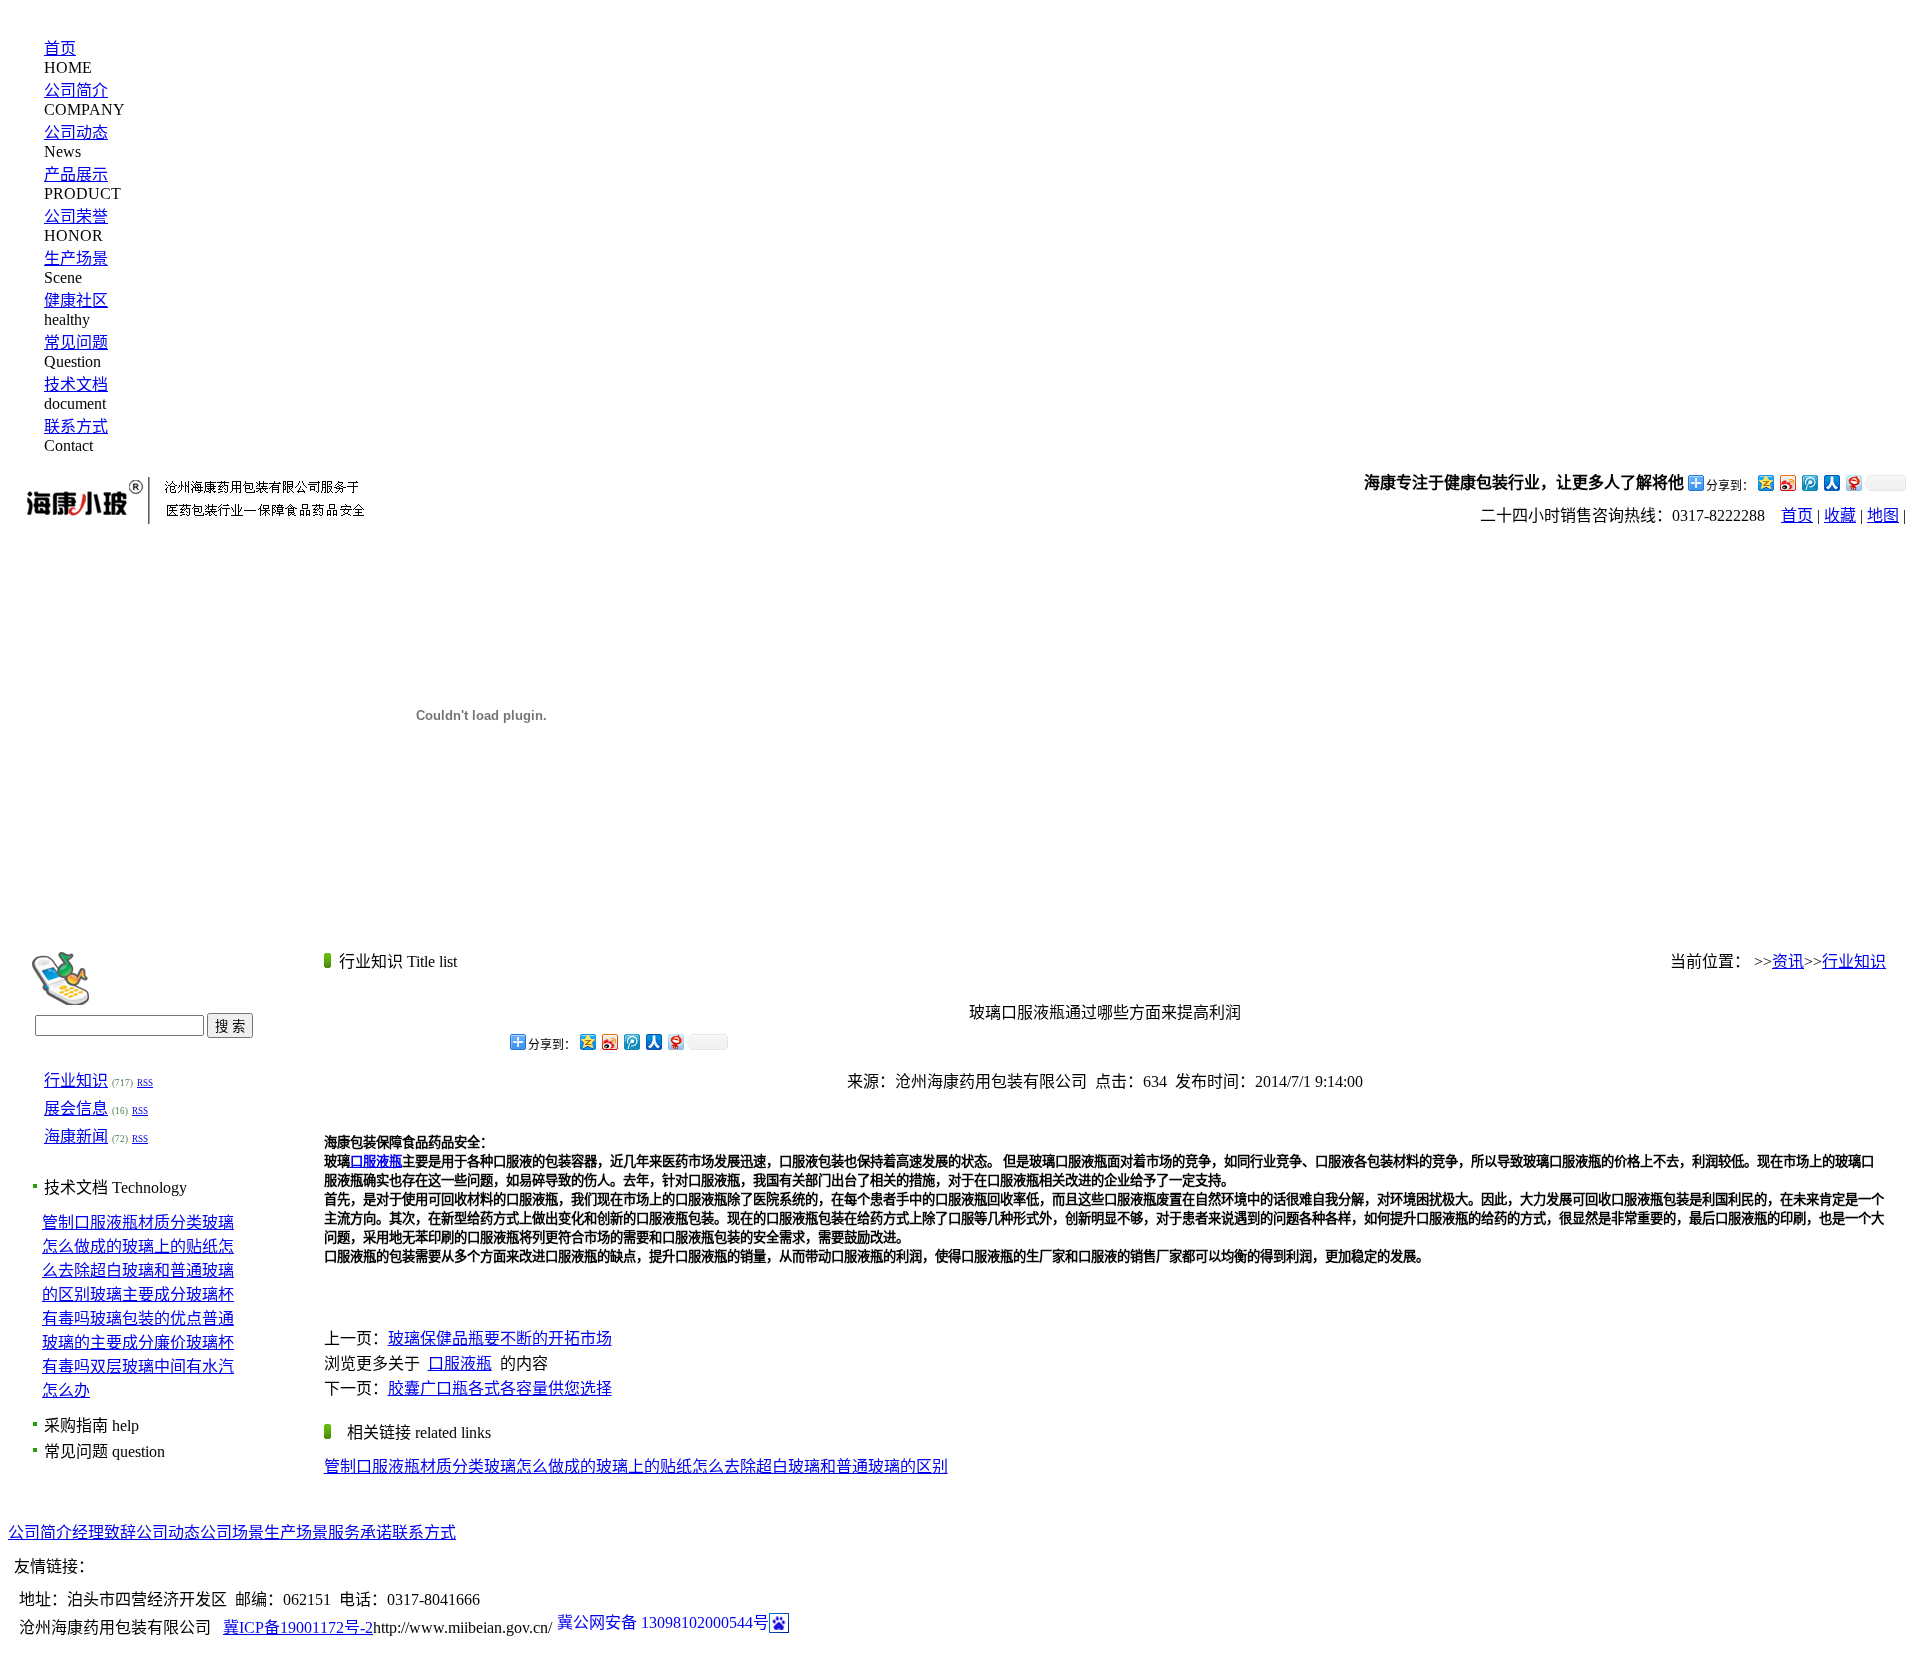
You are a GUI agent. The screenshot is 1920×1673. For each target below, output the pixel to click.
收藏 (1840, 515)
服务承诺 (360, 1532)
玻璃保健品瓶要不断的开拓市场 (500, 1338)
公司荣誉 (76, 216)
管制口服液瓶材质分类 (122, 1222)
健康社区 (76, 300)
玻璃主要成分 (138, 1294)
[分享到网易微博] (1853, 482)
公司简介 (76, 90)
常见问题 (76, 342)
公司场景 (232, 1532)
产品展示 (76, 174)
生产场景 (76, 258)
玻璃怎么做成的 (540, 1466)
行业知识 (76, 1080)
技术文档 (76, 384)
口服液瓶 (460, 1363)
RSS (145, 1083)
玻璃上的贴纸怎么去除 (676, 1466)
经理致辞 (104, 1532)
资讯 (1788, 961)
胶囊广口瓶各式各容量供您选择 (500, 1388)
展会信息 (76, 1108)
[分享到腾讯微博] (1809, 482)
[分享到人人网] (1831, 482)
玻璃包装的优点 (146, 1318)
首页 (60, 48)
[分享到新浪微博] (1787, 482)
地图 (1883, 515)
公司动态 (76, 132)
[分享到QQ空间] (1765, 482)
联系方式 (76, 426)
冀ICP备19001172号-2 (298, 1627)
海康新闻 (76, 1136)
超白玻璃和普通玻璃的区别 (852, 1466)
